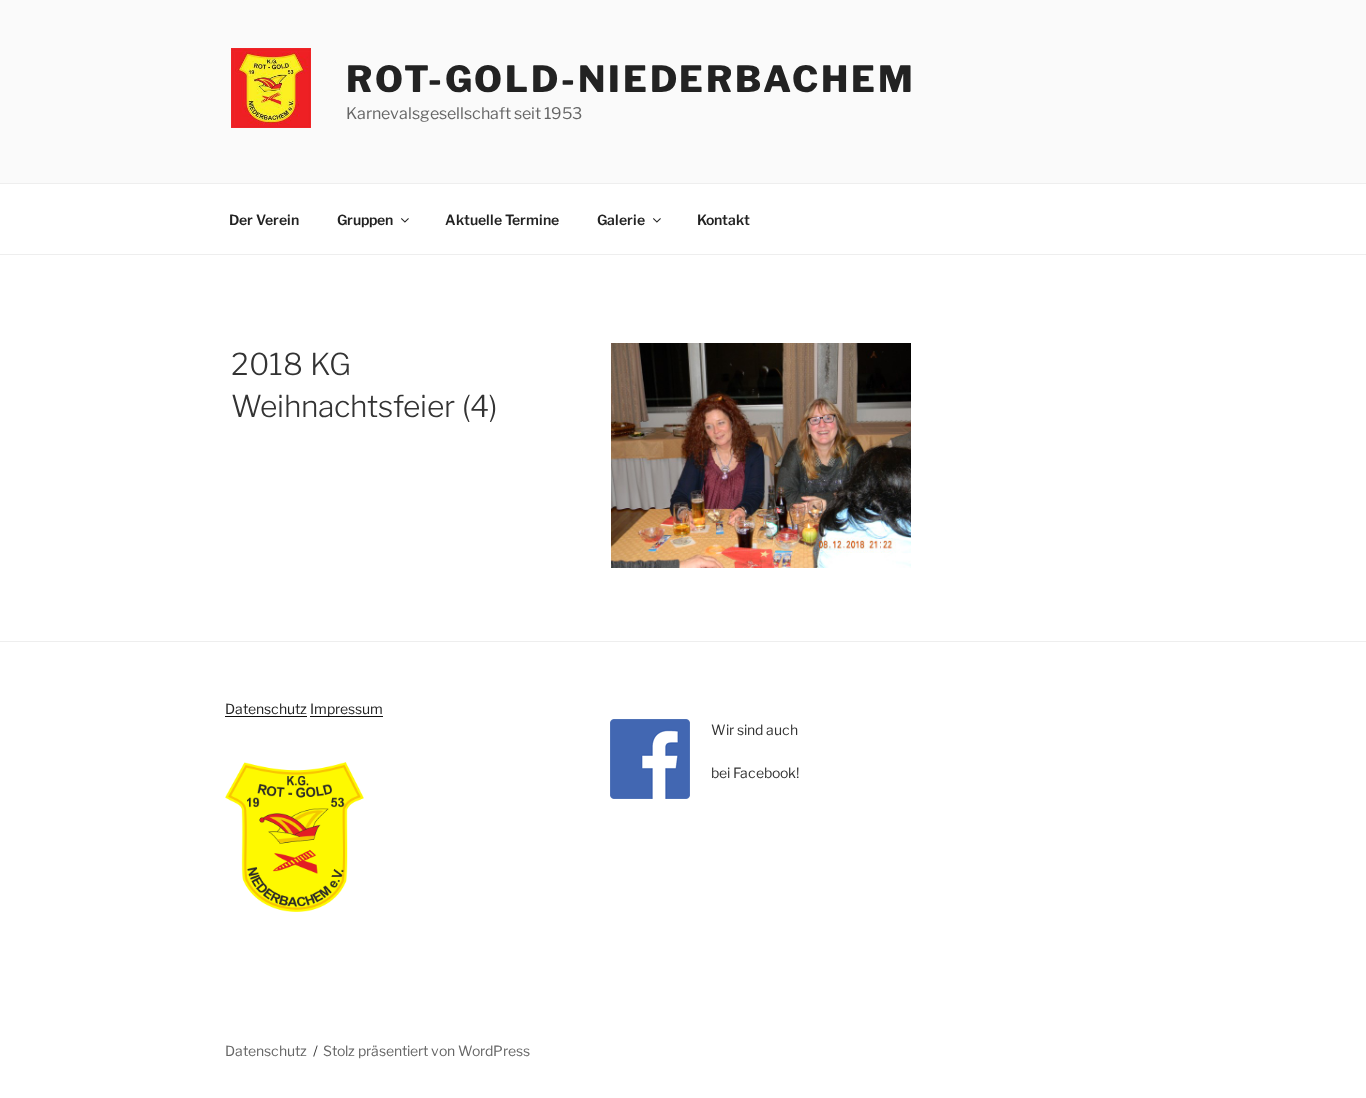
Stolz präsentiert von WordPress (426, 1050)
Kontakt (723, 219)
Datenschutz (266, 708)
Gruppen (365, 219)
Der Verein (264, 219)
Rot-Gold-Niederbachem (630, 79)
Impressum (346, 708)
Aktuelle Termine (502, 219)
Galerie (621, 219)
